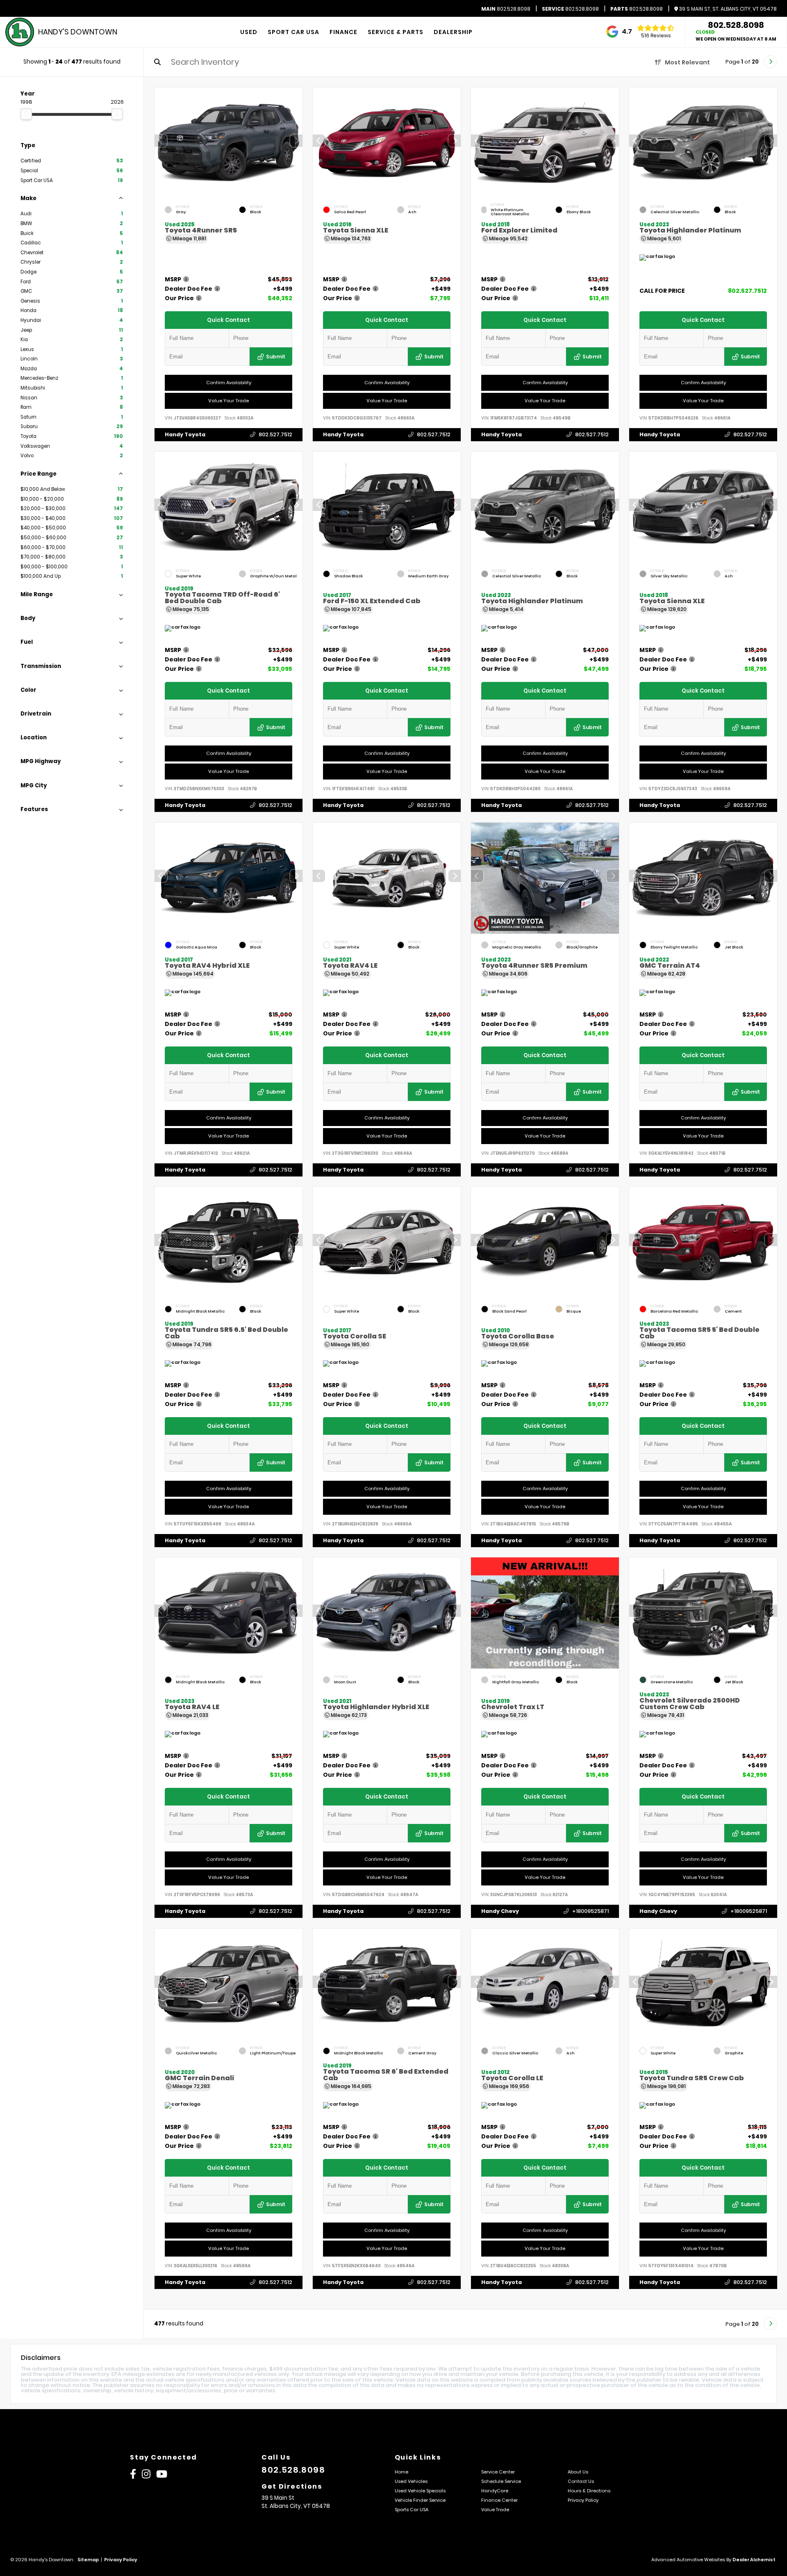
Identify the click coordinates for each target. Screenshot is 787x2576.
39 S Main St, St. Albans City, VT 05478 (727, 9)
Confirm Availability (229, 383)
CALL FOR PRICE (662, 291)
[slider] (26, 114)
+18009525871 (590, 1911)
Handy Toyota (185, 434)
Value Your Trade (229, 401)
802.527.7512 (275, 434)
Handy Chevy (500, 1911)
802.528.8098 (506, 9)
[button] (296, 141)
